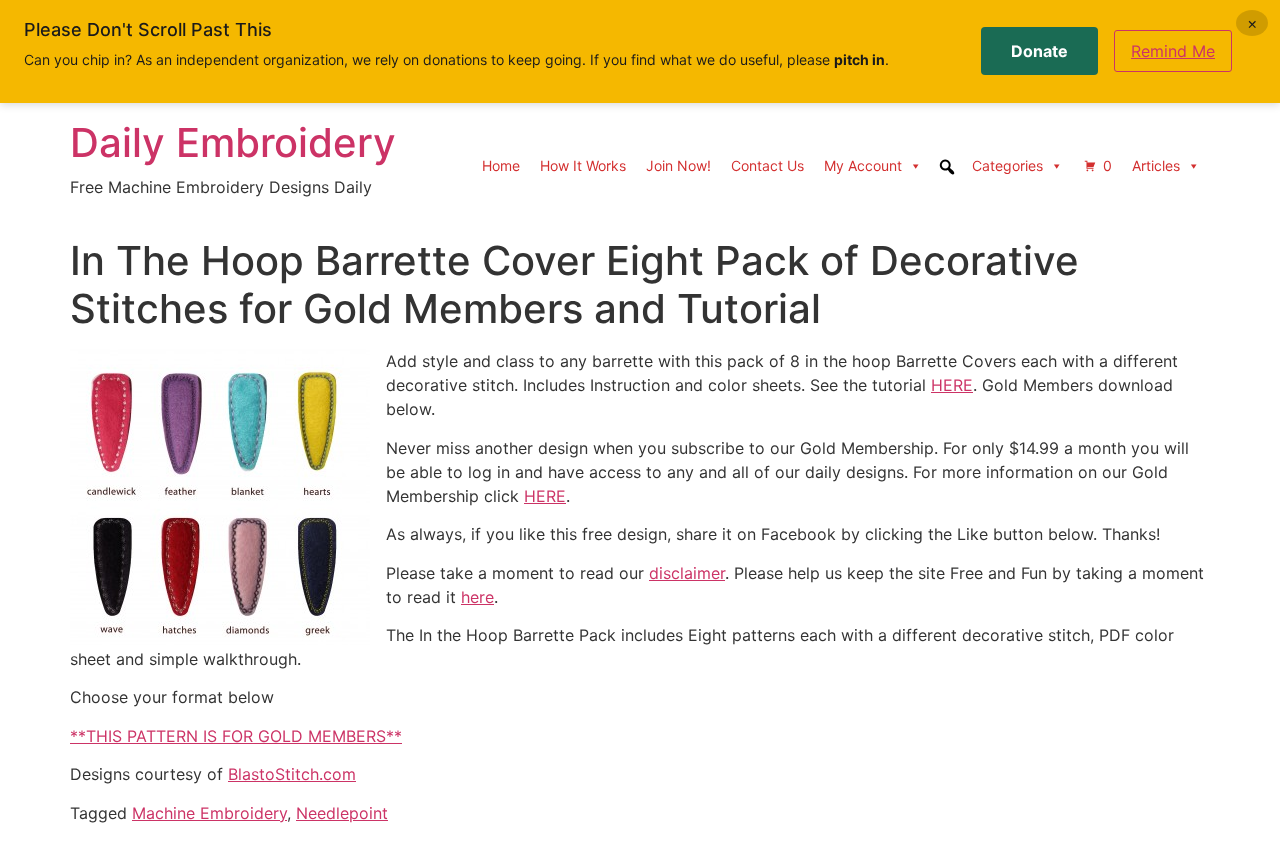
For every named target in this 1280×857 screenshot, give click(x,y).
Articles (1156, 165)
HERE (952, 385)
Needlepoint (342, 813)
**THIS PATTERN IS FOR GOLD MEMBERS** (236, 736)
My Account (863, 165)
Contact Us (767, 165)
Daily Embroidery (233, 142)
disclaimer (687, 573)
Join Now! (678, 165)
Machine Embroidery (209, 813)
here (477, 597)
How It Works (583, 165)
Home (501, 165)
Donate (1039, 51)
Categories (1007, 165)
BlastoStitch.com (292, 774)
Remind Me (1173, 51)
